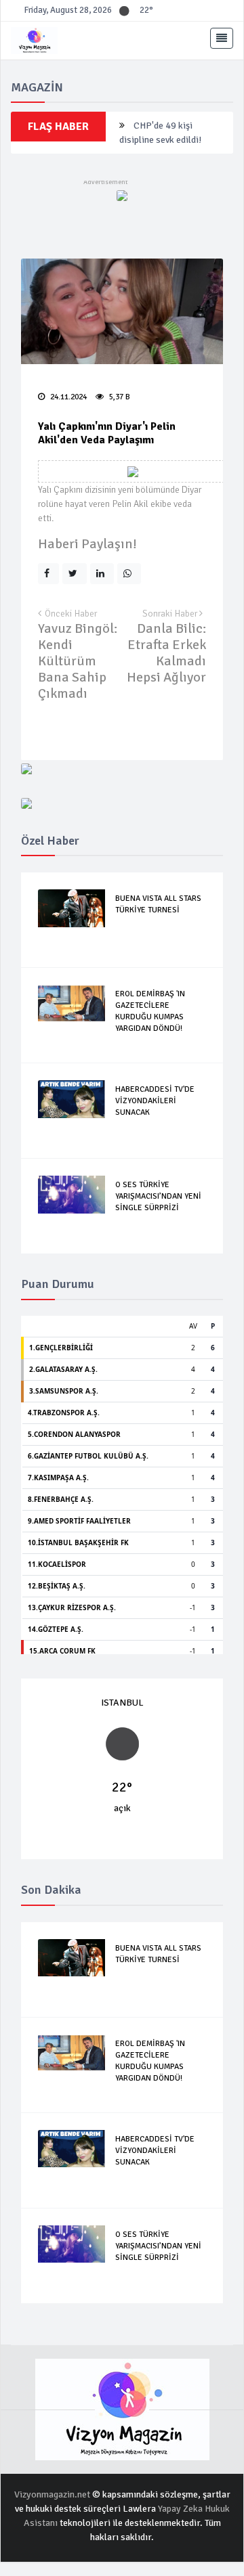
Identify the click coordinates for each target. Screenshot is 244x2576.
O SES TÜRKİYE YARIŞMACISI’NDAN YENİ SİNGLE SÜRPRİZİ (158, 1196)
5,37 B (119, 397)
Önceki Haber (71, 614)
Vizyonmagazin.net (53, 2494)
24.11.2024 (67, 397)
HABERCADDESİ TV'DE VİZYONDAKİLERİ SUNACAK (155, 1101)
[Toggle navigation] (222, 39)
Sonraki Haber (171, 614)
